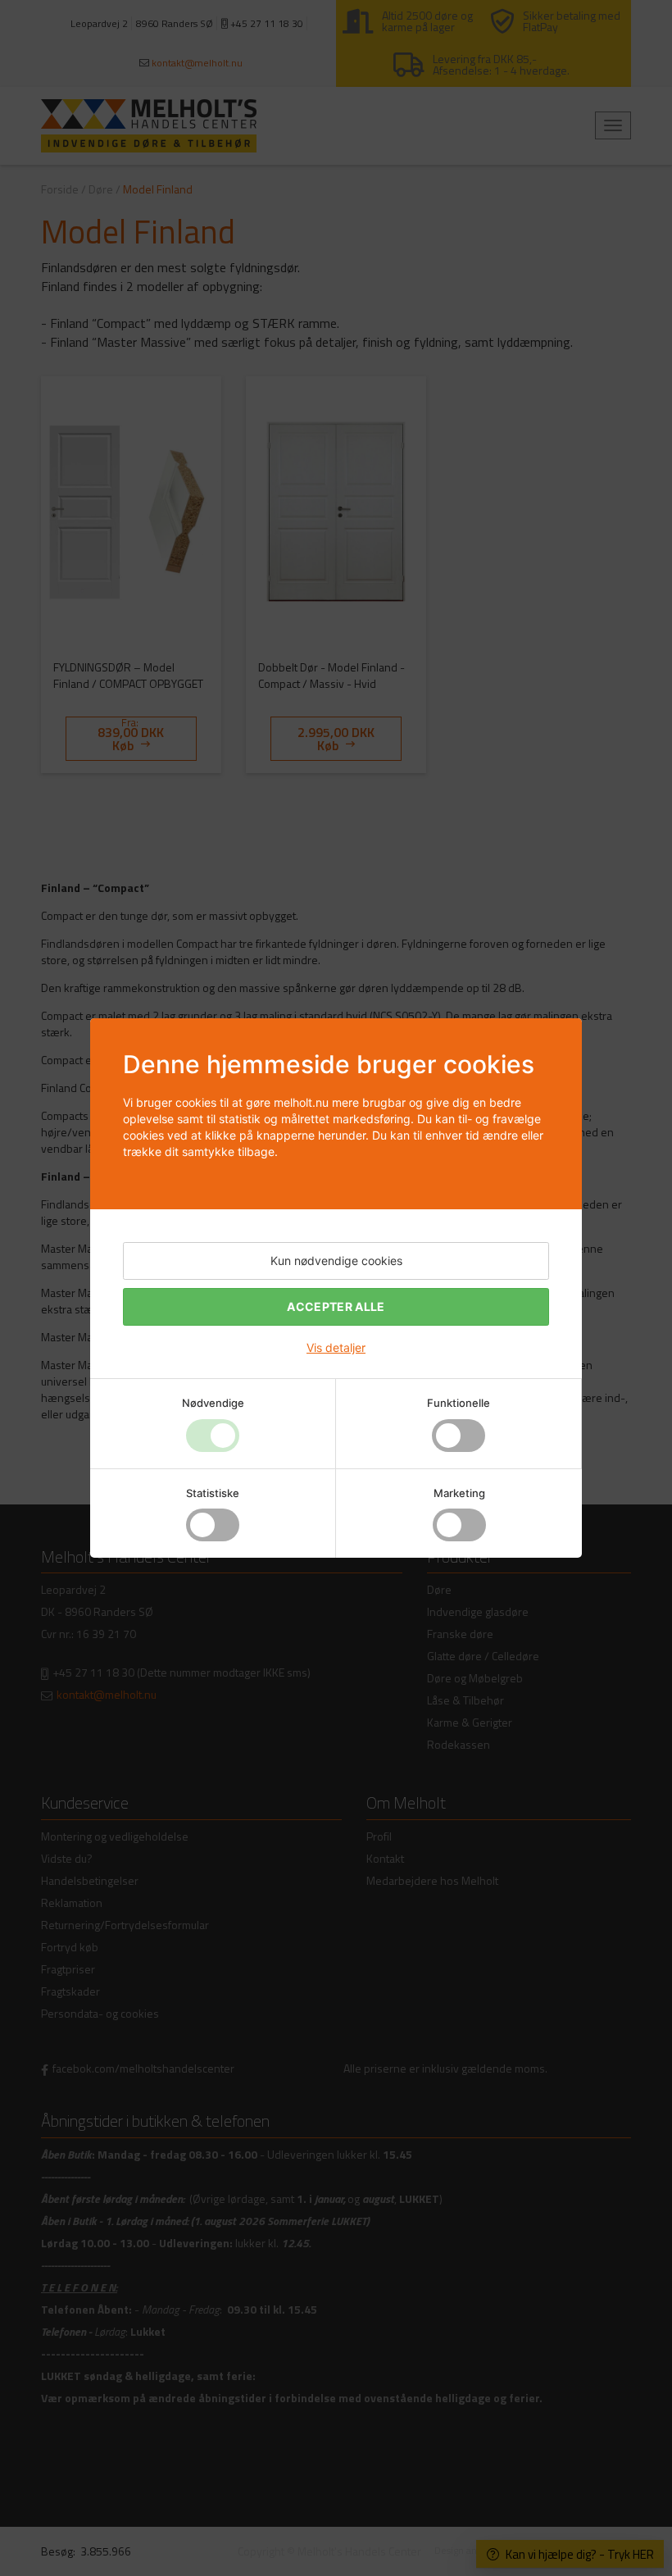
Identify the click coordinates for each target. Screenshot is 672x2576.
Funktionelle (459, 1403)
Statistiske (213, 1493)
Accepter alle (336, 1306)
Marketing (459, 1493)
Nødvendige (213, 1403)
